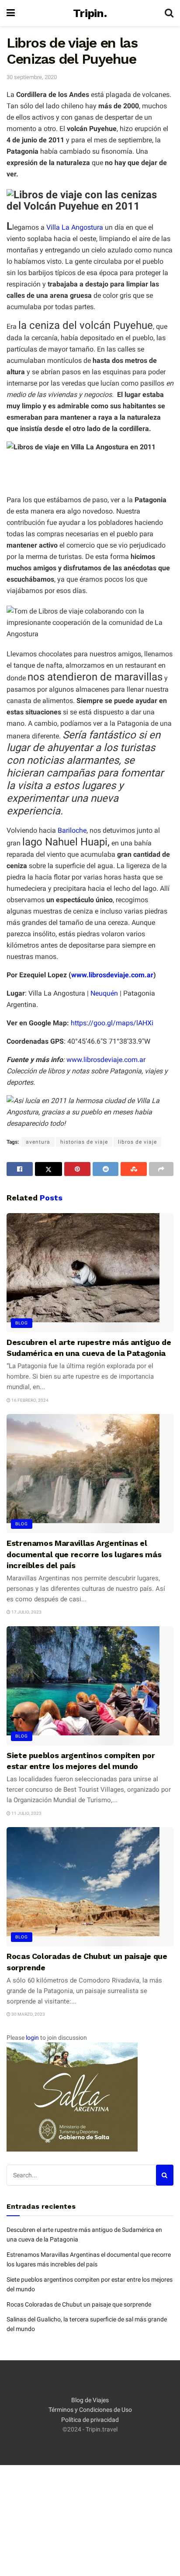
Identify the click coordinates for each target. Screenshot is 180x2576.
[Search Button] (169, 13)
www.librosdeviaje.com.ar (112, 975)
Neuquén (104, 993)
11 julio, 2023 (26, 1813)
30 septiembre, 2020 (32, 77)
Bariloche (72, 830)
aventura (38, 1142)
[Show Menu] (11, 13)
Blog (22, 1323)
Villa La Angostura (75, 227)
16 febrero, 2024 (29, 1400)
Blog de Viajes (90, 2400)
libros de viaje (137, 1142)
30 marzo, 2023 (28, 2014)
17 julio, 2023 (26, 1612)
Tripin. (90, 13)
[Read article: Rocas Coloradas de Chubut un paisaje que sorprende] (90, 1887)
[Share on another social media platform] (161, 1169)
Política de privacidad (90, 2420)
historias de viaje (84, 1142)
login (32, 2038)
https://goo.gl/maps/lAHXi (112, 1023)
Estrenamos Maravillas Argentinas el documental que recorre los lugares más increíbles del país (84, 1554)
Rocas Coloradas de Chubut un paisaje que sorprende (79, 2304)
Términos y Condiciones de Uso (90, 2410)
